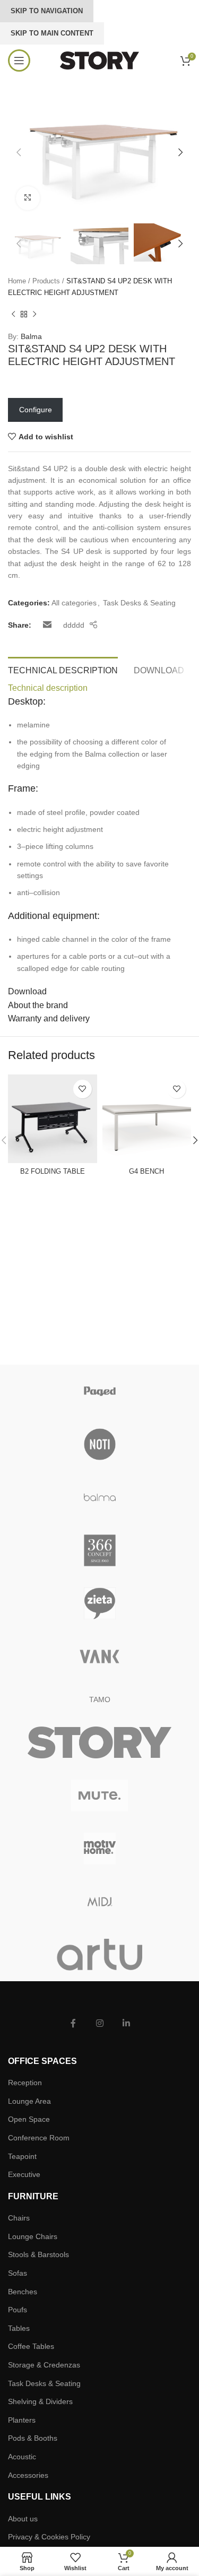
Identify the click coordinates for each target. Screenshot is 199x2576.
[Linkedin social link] (126, 2024)
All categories (74, 603)
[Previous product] (13, 315)
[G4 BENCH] (147, 1119)
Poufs (18, 2310)
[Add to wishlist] (83, 1089)
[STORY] (99, 1742)
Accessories (28, 2475)
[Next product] (34, 315)
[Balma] (99, 1497)
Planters (22, 2420)
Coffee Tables (31, 2346)
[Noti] (99, 1444)
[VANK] (99, 1656)
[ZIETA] (99, 1603)
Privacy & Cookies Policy (49, 2537)
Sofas (18, 2273)
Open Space (29, 2119)
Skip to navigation (47, 11)
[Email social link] (47, 625)
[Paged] (99, 1391)
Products (46, 281)
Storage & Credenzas (44, 2365)
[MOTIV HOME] (99, 1849)
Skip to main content (52, 33)
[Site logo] (100, 60)
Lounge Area (29, 2101)
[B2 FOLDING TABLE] (53, 1119)
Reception (25, 2083)
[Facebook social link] (73, 2024)
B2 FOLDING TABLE (53, 1172)
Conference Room (39, 2138)
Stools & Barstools (38, 2254)
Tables (19, 2328)
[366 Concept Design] (99, 1550)
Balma (31, 336)
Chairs (19, 2218)
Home (17, 281)
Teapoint (22, 2156)
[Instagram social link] (100, 2024)
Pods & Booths (33, 2438)
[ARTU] (99, 1955)
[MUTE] (99, 1796)
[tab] (63, 669)
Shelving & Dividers (40, 2401)
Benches (23, 2292)
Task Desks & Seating (139, 603)
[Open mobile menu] (19, 60)
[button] (19, 152)
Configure (36, 410)
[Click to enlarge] (28, 198)
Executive (24, 2174)
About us (23, 2519)
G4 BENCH (146, 1172)
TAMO (100, 1699)
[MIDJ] (99, 1902)
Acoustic (22, 2457)
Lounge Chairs (33, 2236)
